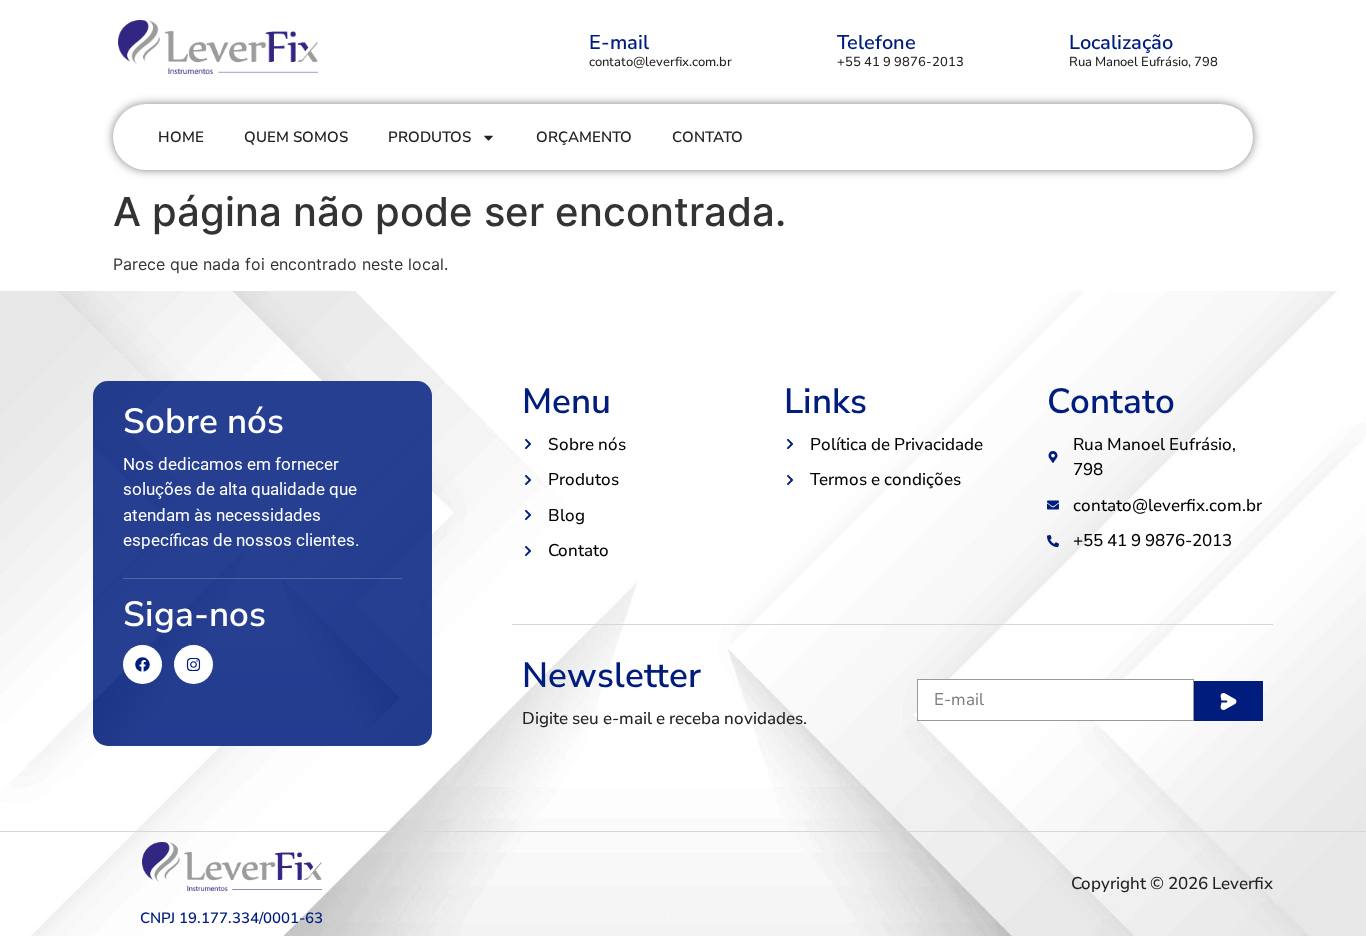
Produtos (429, 137)
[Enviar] (1228, 701)
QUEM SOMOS (296, 137)
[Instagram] (193, 664)
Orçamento (584, 137)
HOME (181, 137)
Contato (707, 137)
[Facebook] (142, 664)
